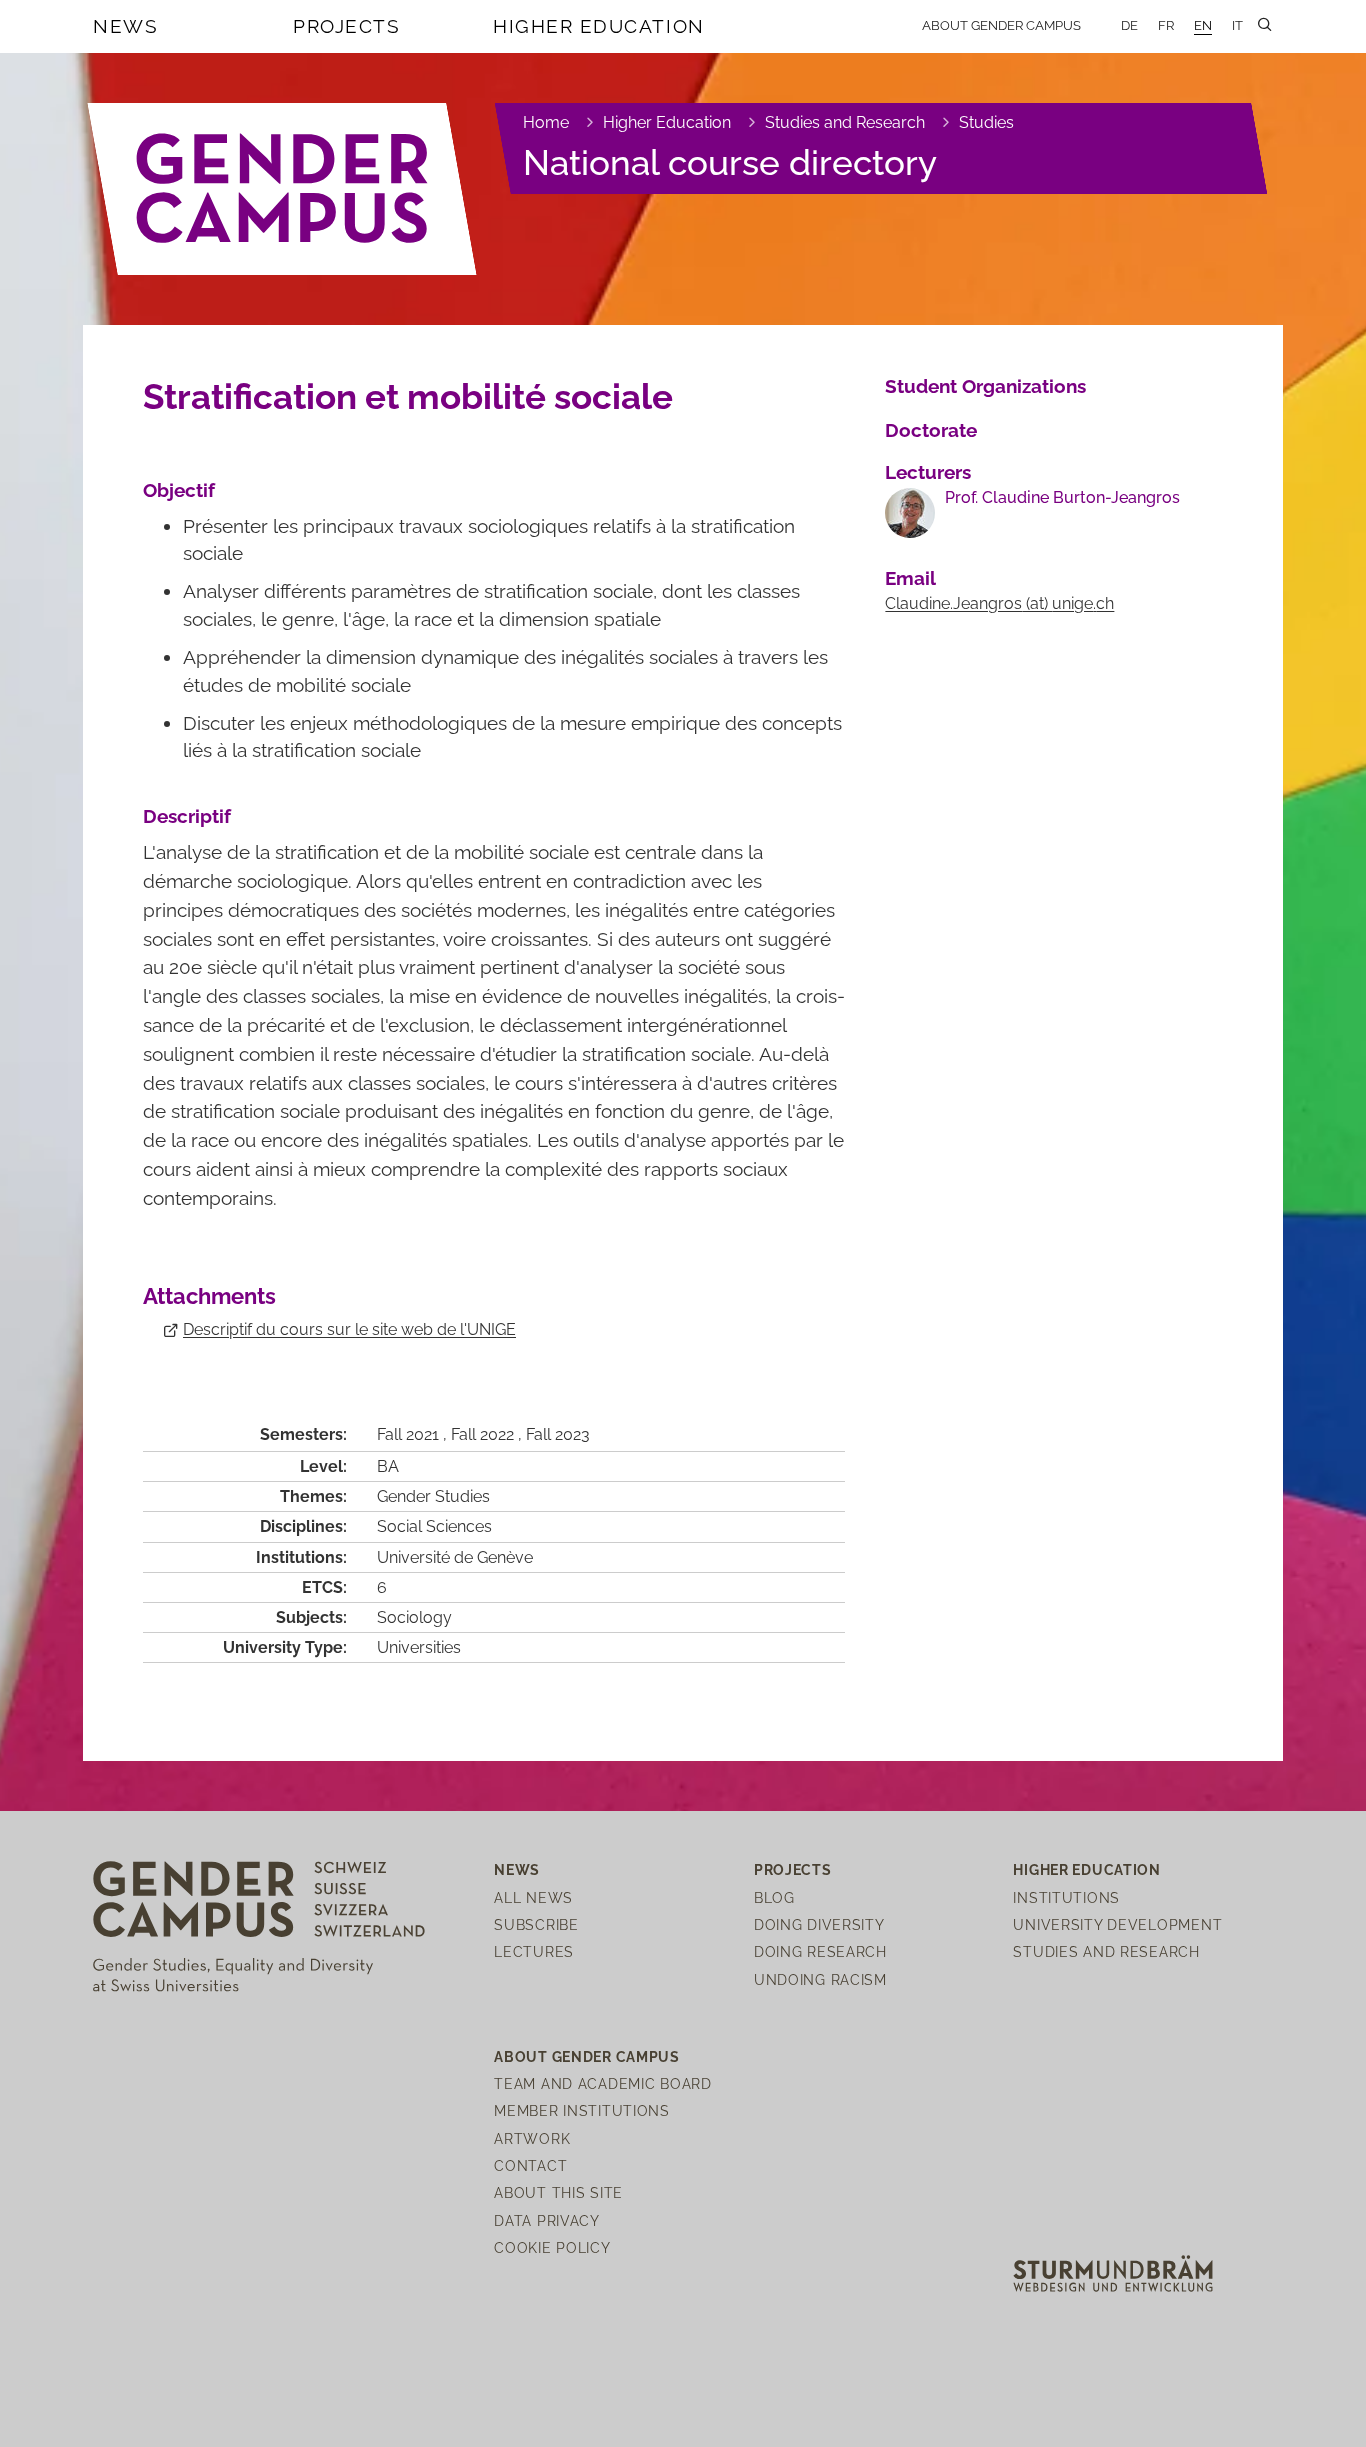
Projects (346, 26)
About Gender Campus (1001, 25)
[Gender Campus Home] (283, 189)
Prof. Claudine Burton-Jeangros (1062, 497)
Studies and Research (845, 122)
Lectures (534, 1951)
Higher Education (599, 26)
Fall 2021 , (414, 1434)
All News (533, 1897)
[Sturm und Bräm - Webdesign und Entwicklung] (1113, 2271)
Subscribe (536, 1924)
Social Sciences (434, 1526)
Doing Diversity (819, 1924)
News (125, 26)
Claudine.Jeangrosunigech (999, 603)
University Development (1117, 1924)
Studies (986, 122)
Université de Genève (455, 1557)
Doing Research (820, 1951)
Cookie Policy (552, 2247)
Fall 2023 (558, 1434)
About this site (558, 2192)
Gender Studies (433, 1496)
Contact (530, 2165)
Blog (774, 1897)
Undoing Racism (820, 1979)
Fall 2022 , (488, 1434)
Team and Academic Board (603, 2083)
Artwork (532, 2138)
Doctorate (931, 430)
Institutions (1066, 1897)
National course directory (730, 162)
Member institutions (582, 2110)
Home (546, 122)
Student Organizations (985, 386)
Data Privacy (547, 2220)
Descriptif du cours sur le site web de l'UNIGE (349, 1329)
